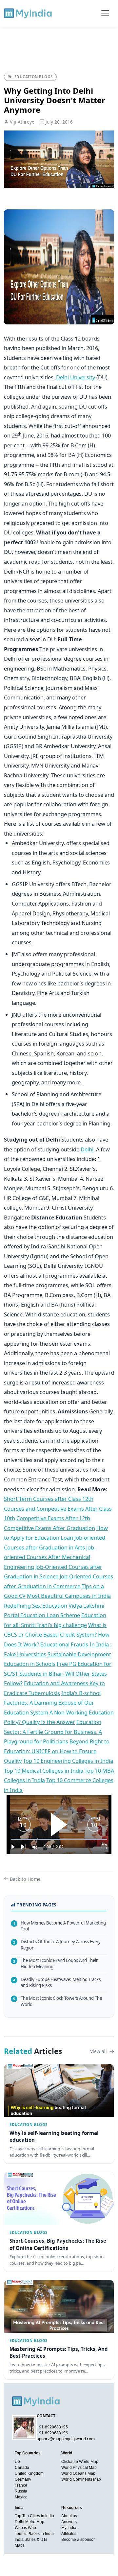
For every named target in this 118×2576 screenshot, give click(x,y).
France (21, 2485)
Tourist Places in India (34, 2534)
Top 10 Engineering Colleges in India (68, 1761)
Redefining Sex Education (36, 1606)
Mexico (21, 2497)
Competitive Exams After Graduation (49, 1528)
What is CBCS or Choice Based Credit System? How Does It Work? (57, 1635)
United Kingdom (29, 2473)
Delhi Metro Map (29, 2522)
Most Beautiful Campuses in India (69, 1596)
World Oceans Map (78, 2473)
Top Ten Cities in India (34, 2516)
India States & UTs (31, 2540)
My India (69, 2528)
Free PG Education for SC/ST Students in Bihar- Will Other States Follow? (58, 1673)
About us (69, 2516)
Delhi (87, 1149)
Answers (69, 2522)
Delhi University (76, 377)
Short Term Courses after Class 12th (49, 1499)
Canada (22, 2468)
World (67, 2453)
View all (99, 2051)
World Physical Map (79, 2468)
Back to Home (25, 1879)
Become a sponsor (78, 2540)
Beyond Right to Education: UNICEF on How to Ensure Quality (57, 1751)
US (18, 2462)
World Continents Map (81, 2479)
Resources (72, 2508)
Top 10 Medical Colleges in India (44, 1771)
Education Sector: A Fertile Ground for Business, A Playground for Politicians (53, 1732)
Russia (21, 2491)
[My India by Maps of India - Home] (28, 13)
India (19, 2508)
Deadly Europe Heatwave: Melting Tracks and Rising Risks (57, 1983)
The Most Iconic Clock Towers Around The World (58, 2001)
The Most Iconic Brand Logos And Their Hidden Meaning (55, 1963)
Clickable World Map (80, 2462)
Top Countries (28, 2453)
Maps (20, 2545)
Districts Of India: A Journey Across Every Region (57, 1945)
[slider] (59, 1839)
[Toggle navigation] (105, 13)
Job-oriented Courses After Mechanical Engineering (50, 1557)
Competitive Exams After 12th (53, 1518)
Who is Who (25, 2528)
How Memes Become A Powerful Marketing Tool (59, 1926)
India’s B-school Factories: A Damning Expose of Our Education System (52, 1703)
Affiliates (69, 2534)
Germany (23, 2479)
